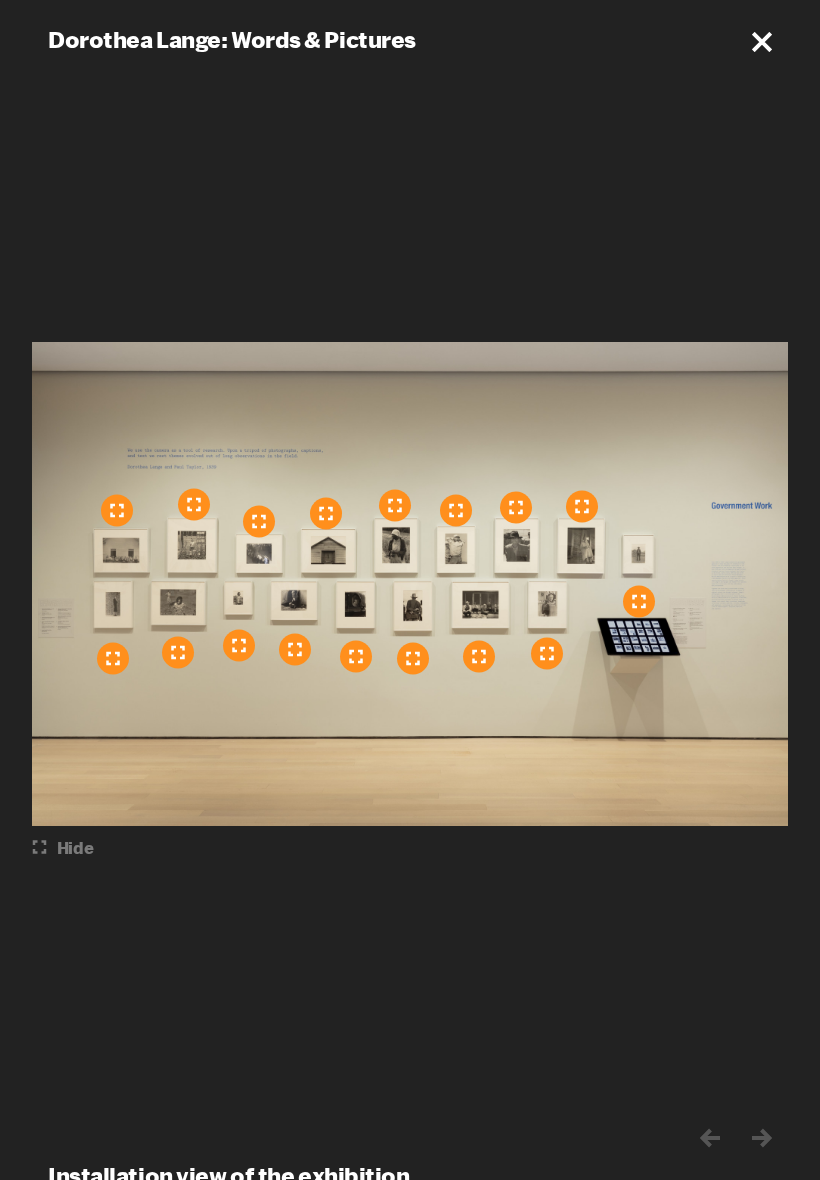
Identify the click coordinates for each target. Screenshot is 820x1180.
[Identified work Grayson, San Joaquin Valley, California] (326, 514)
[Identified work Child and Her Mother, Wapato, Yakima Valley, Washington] (178, 653)
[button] (762, 42)
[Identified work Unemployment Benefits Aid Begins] (259, 522)
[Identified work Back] (413, 659)
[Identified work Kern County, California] (547, 654)
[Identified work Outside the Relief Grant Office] (113, 659)
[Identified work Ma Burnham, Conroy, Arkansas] (582, 507)
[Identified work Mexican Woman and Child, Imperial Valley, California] (239, 646)
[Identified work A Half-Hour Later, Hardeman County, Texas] (479, 657)
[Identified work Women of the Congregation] (117, 511)
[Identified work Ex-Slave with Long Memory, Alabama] (395, 506)
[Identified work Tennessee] (194, 505)
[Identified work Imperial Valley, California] (639, 602)
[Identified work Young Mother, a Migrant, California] (295, 650)
